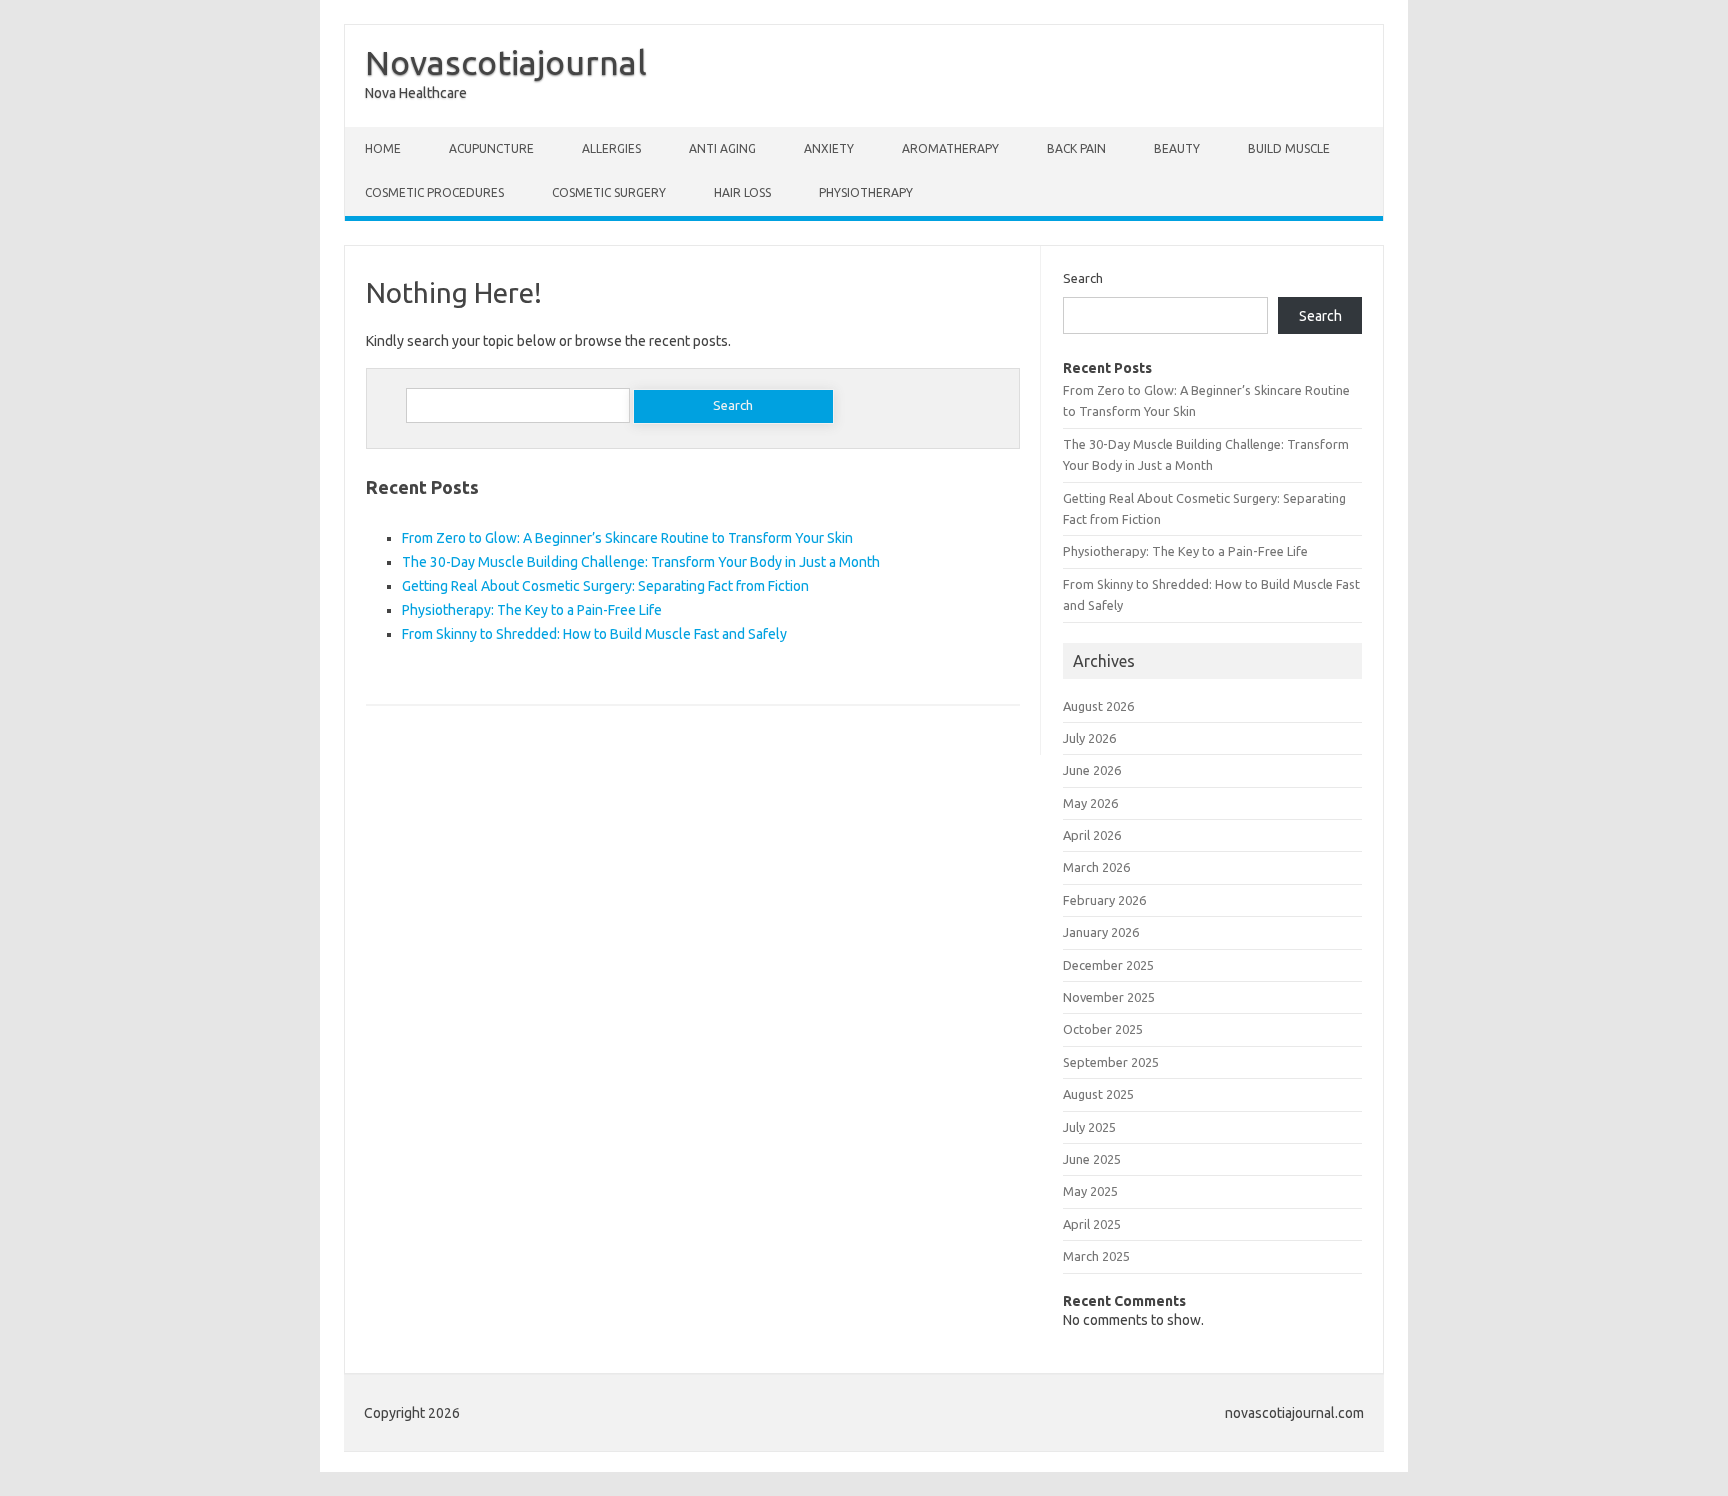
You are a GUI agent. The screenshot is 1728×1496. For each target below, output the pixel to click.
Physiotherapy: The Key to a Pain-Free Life (532, 610)
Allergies (611, 148)
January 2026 (1101, 932)
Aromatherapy (950, 148)
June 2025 (1092, 1159)
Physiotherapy (866, 192)
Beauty (1177, 148)
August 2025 (1098, 1094)
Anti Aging (722, 148)
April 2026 (1092, 835)
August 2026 (1098, 706)
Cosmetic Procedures (434, 192)
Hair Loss (742, 192)
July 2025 (1089, 1127)
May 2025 (1090, 1191)
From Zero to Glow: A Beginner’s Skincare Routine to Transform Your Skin (627, 538)
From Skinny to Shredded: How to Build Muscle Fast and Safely (594, 634)
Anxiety (829, 148)
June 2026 (1092, 770)
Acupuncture (491, 148)
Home (383, 148)
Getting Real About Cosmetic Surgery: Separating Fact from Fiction (605, 586)
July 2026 (1089, 738)
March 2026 (1096, 867)
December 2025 (1108, 965)
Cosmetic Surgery (609, 192)
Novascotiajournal (506, 62)
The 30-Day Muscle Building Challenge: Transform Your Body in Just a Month (641, 562)
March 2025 (1096, 1256)
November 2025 (1109, 997)
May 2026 (1090, 803)
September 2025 (1111, 1062)
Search (1083, 278)
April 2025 (1092, 1224)
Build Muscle (1289, 148)
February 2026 (1104, 900)
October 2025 (1103, 1029)
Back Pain (1076, 148)
